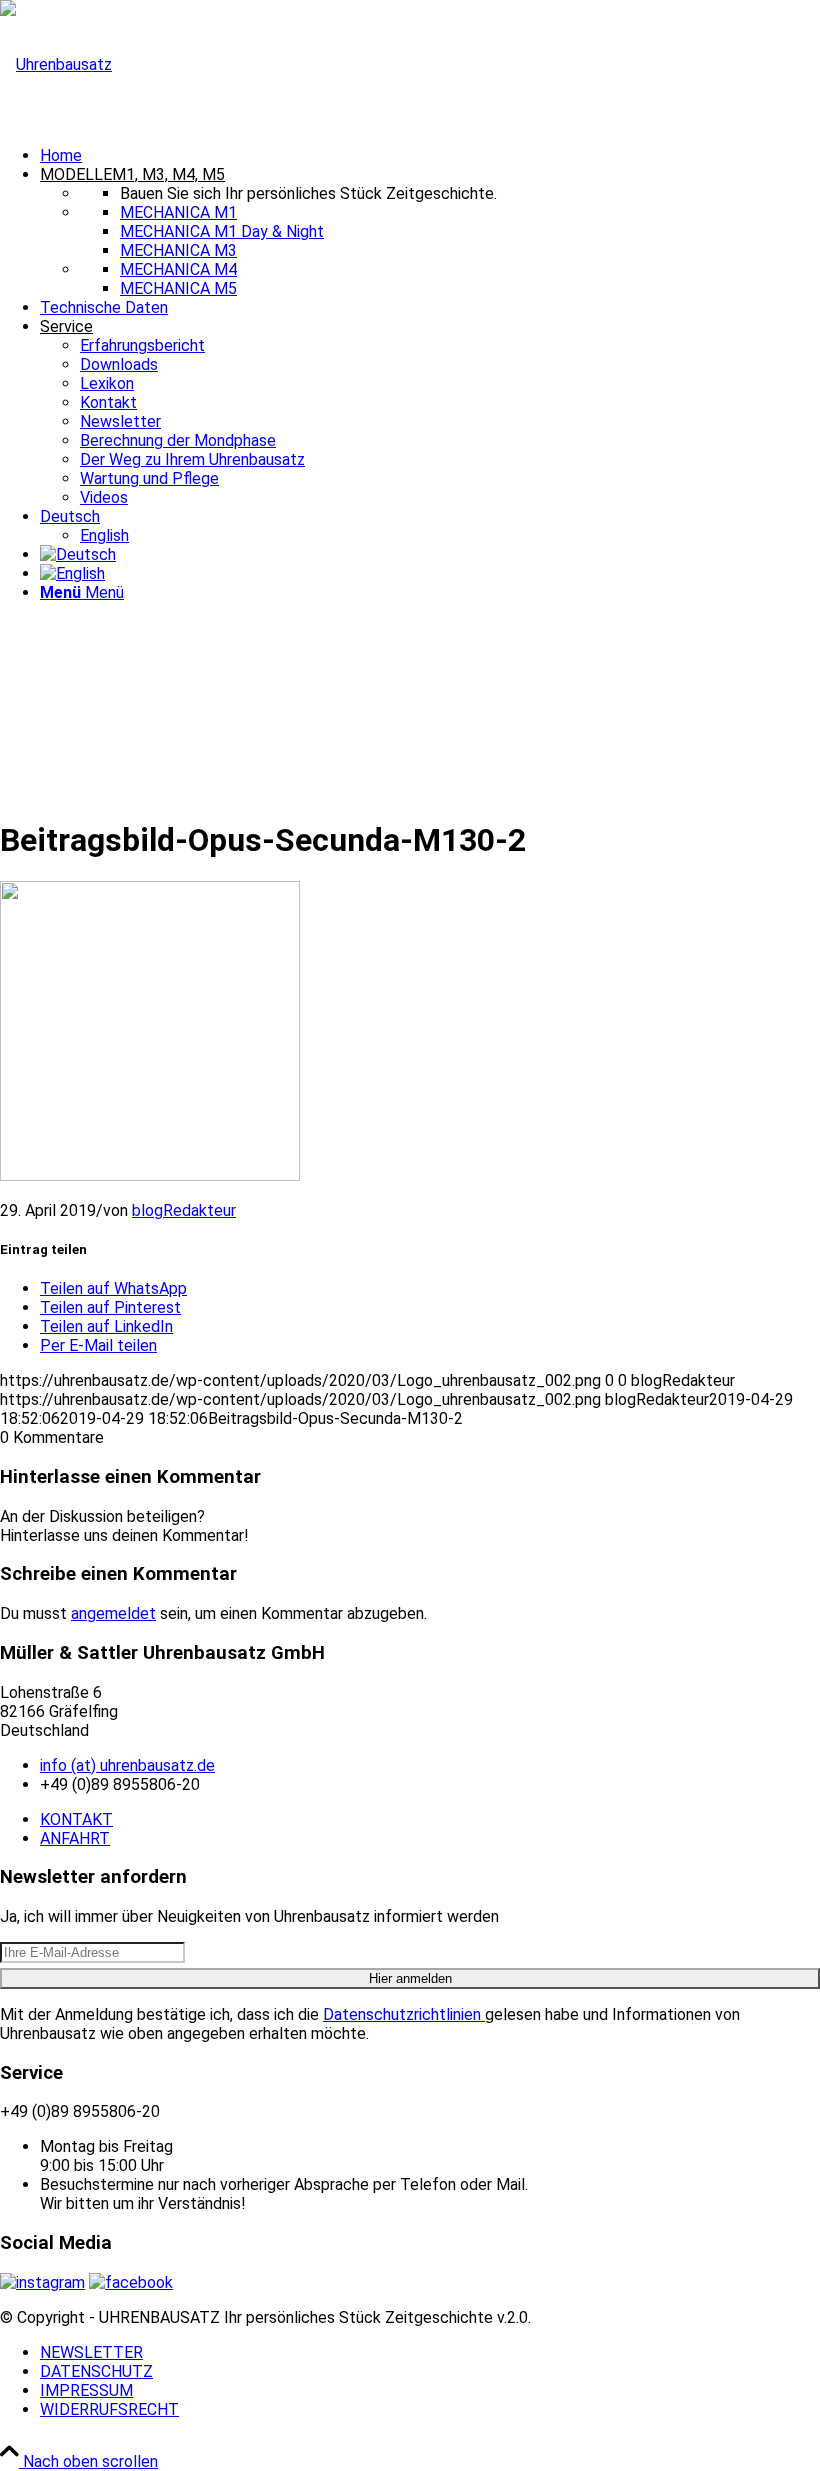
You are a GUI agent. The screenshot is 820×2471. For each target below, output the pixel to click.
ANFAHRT (75, 1838)
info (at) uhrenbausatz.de (127, 1765)
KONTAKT (76, 1819)
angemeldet (113, 1613)
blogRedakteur (184, 1210)
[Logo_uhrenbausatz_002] (56, 64)
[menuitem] (430, 155)
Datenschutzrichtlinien (404, 2014)
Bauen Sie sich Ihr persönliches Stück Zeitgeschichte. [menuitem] (308, 193)
